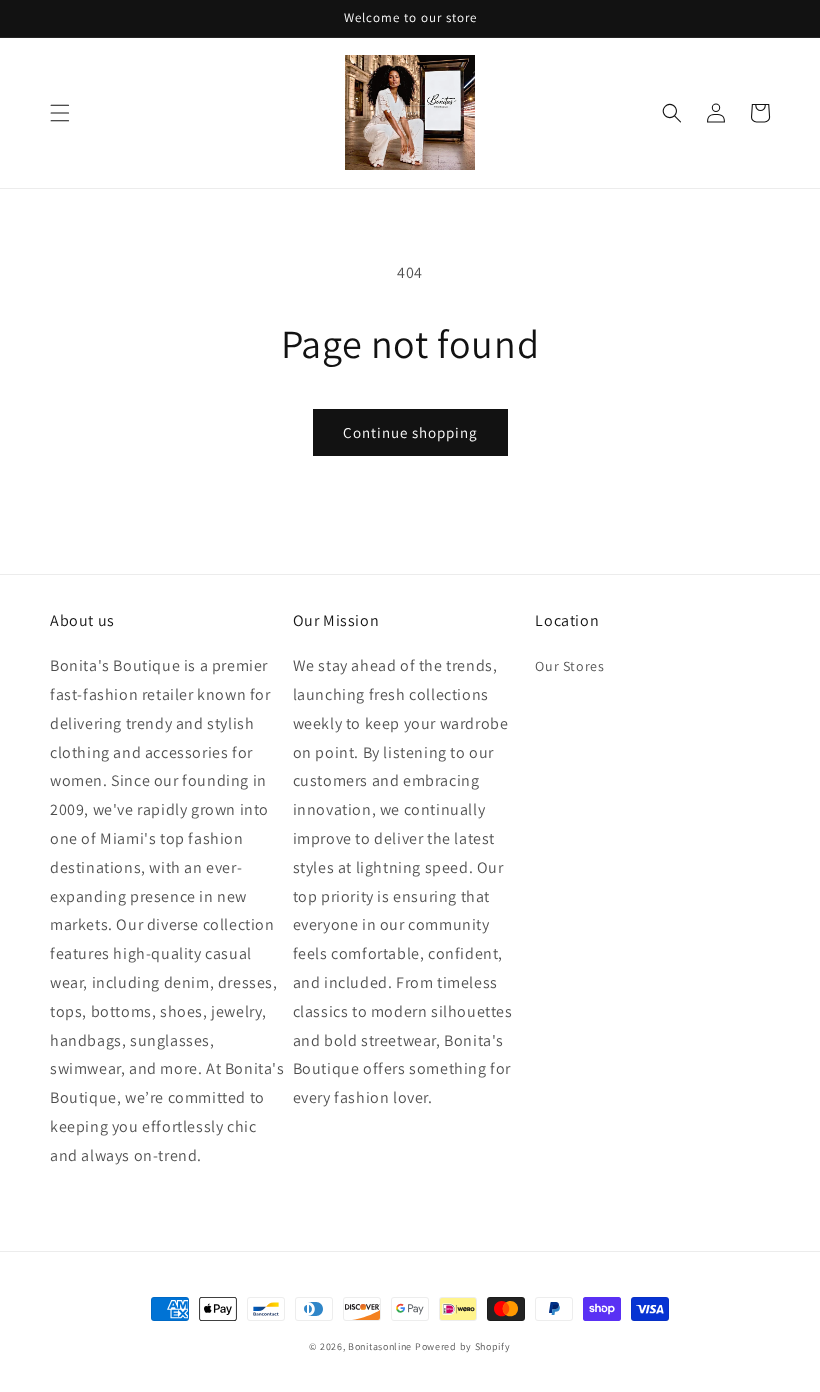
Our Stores (569, 666)
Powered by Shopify (463, 1346)
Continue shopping (410, 432)
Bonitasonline (380, 1346)
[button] (60, 113)
